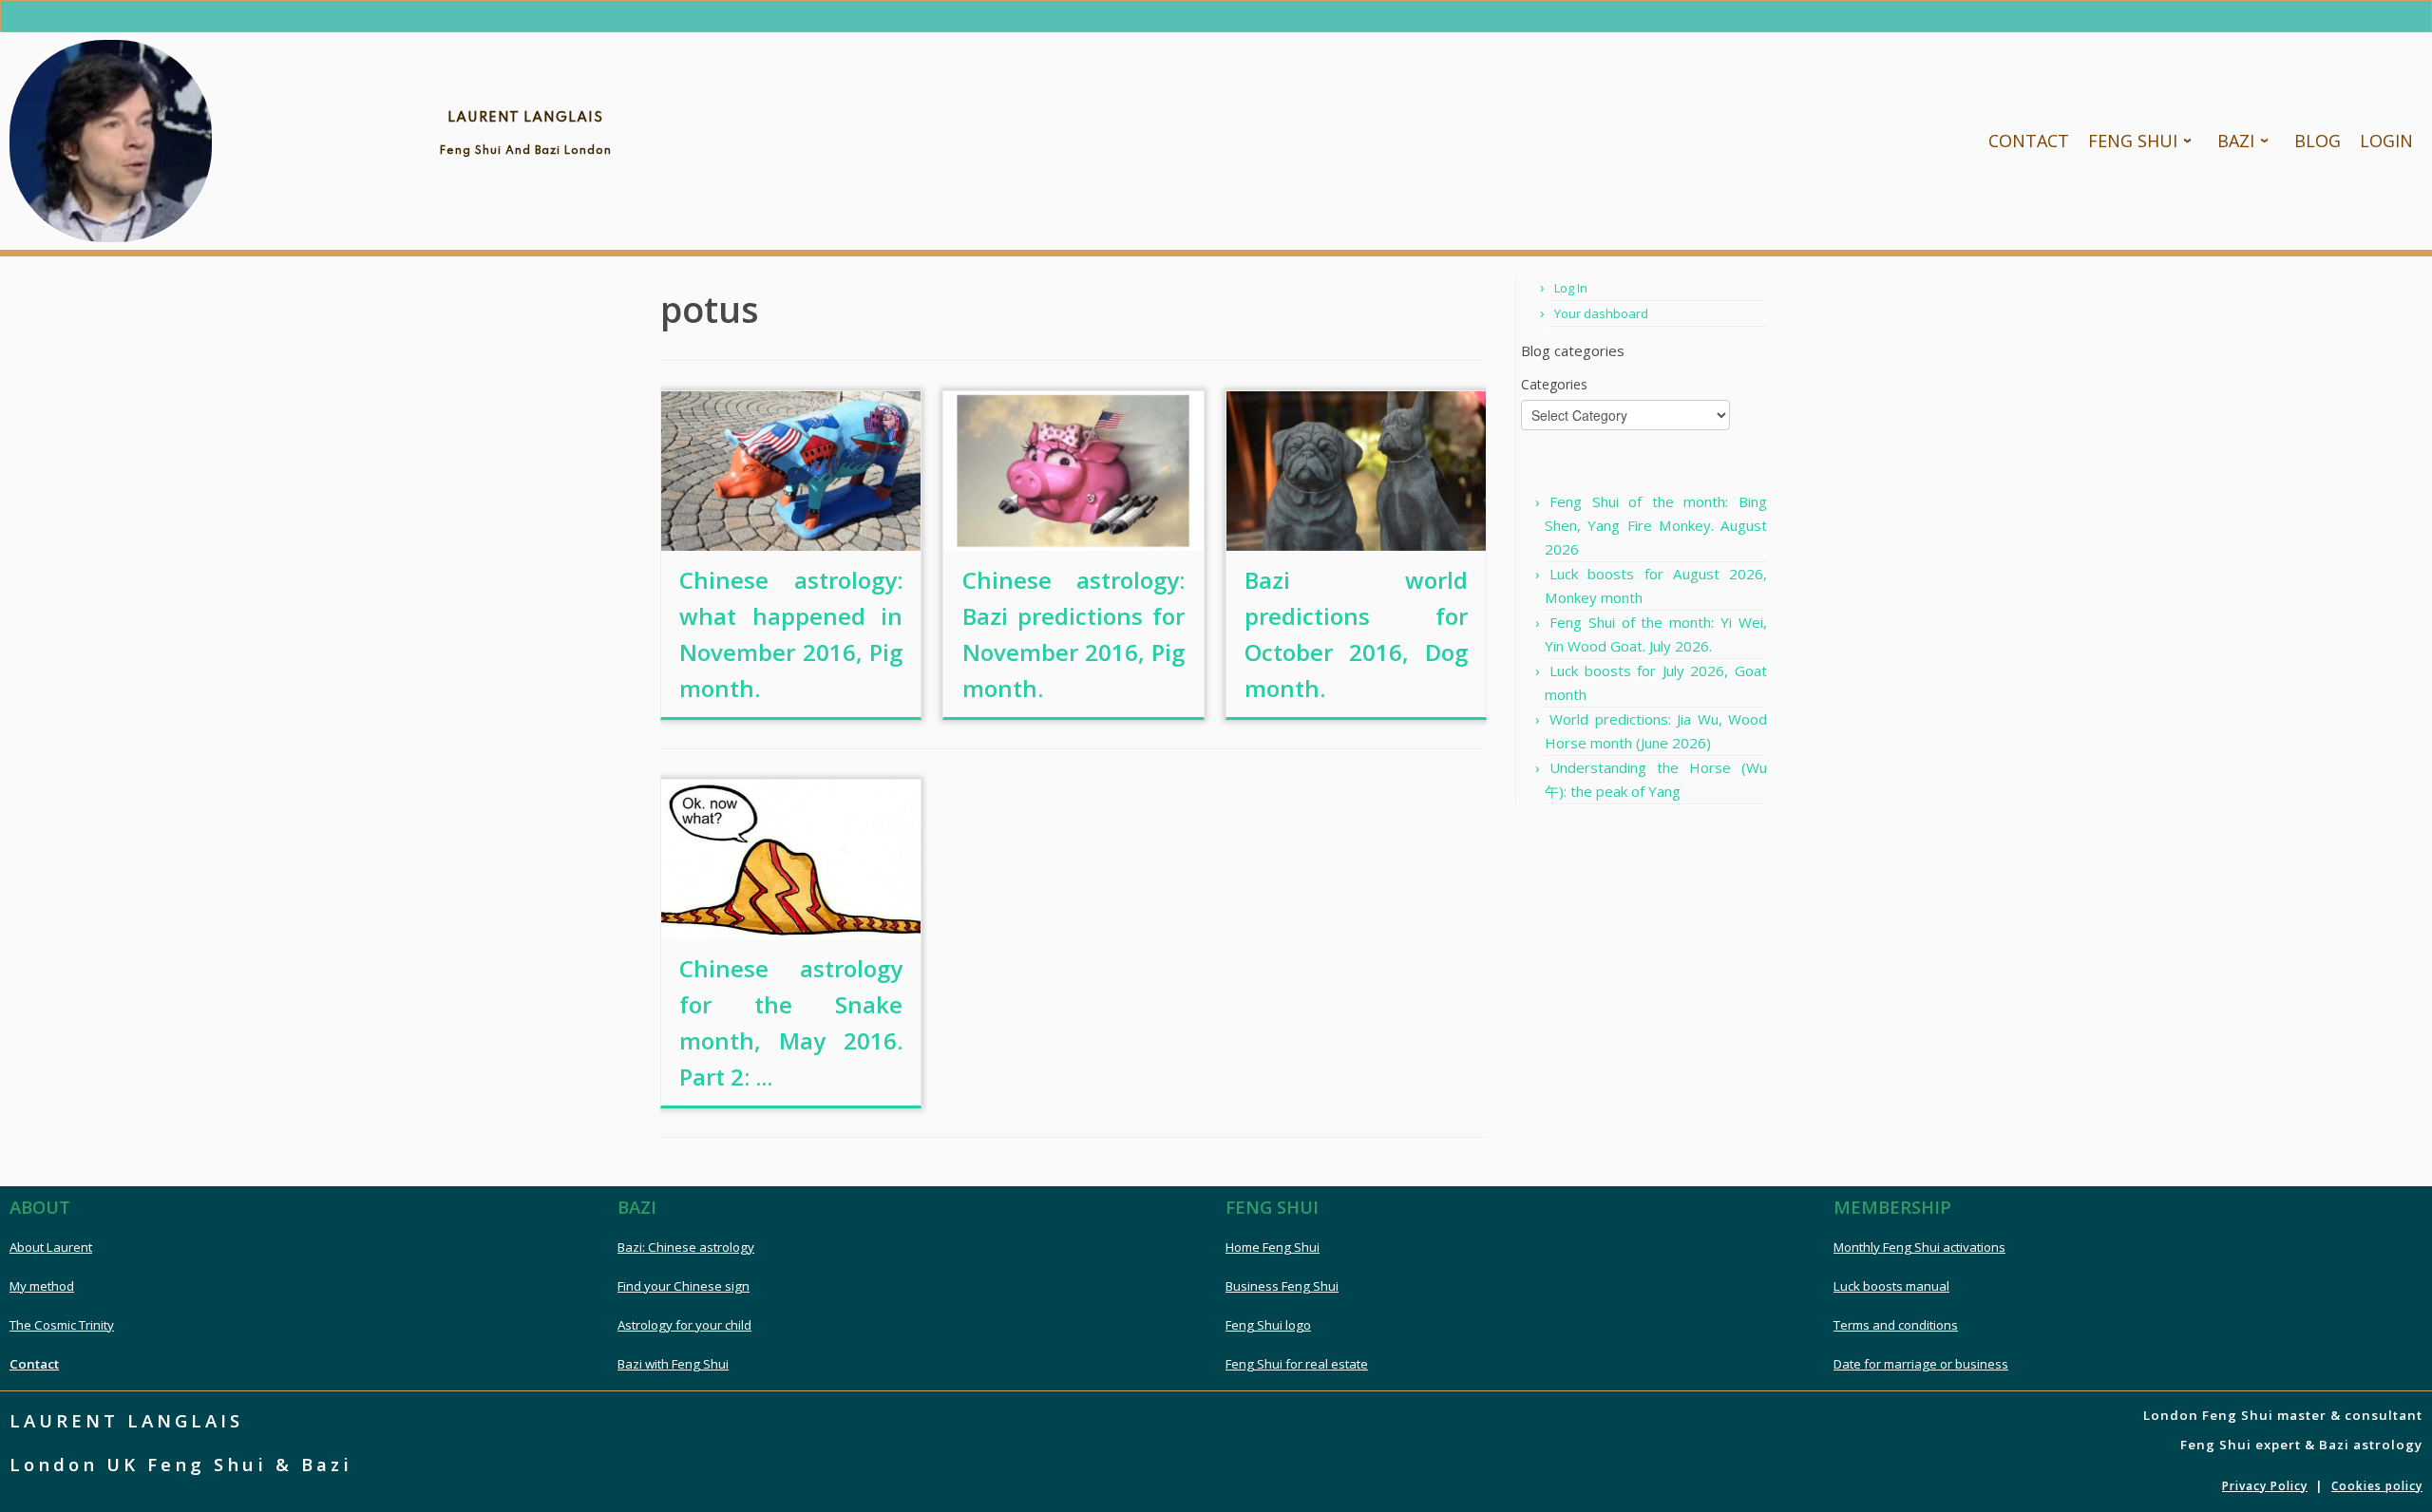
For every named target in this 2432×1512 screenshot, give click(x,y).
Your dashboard (1601, 313)
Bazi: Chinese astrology (686, 1247)
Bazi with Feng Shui (673, 1364)
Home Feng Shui (1273, 1247)
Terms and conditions (1896, 1325)
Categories (1554, 384)
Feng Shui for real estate (1297, 1364)
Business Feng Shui (1282, 1286)
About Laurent (51, 1247)
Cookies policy (2377, 1486)
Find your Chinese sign (684, 1286)
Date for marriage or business (1921, 1364)
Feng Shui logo (1268, 1325)
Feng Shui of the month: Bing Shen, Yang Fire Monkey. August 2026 (1656, 525)
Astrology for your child (684, 1325)
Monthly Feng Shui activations (1919, 1247)
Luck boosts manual (1891, 1286)
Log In (1571, 288)
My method (42, 1286)
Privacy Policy (2265, 1486)
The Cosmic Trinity (62, 1325)
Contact (34, 1364)
